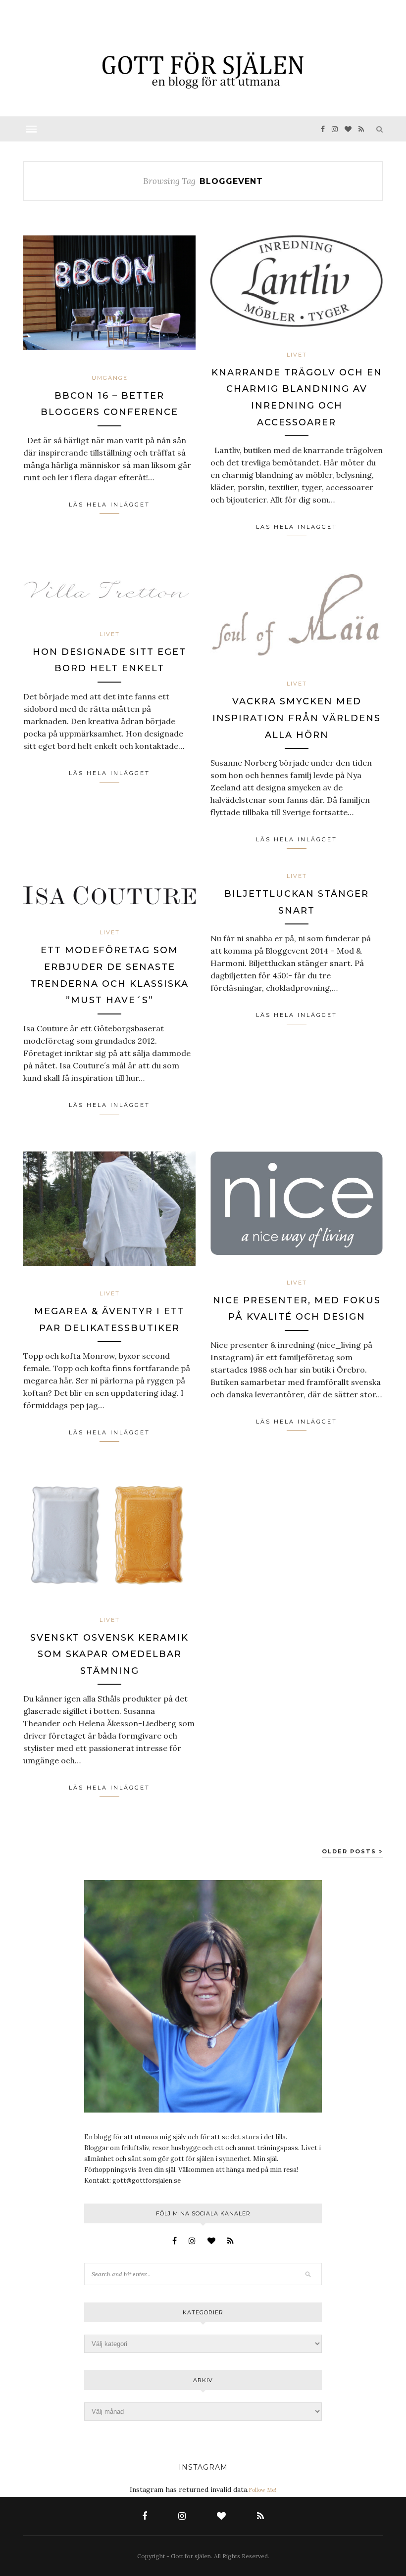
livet (297, 355)
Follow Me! (262, 2490)
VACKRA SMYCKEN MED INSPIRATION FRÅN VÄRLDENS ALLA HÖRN (297, 718)
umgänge (110, 378)
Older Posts (350, 1851)
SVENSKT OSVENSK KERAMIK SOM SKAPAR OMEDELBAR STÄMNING (109, 1654)
